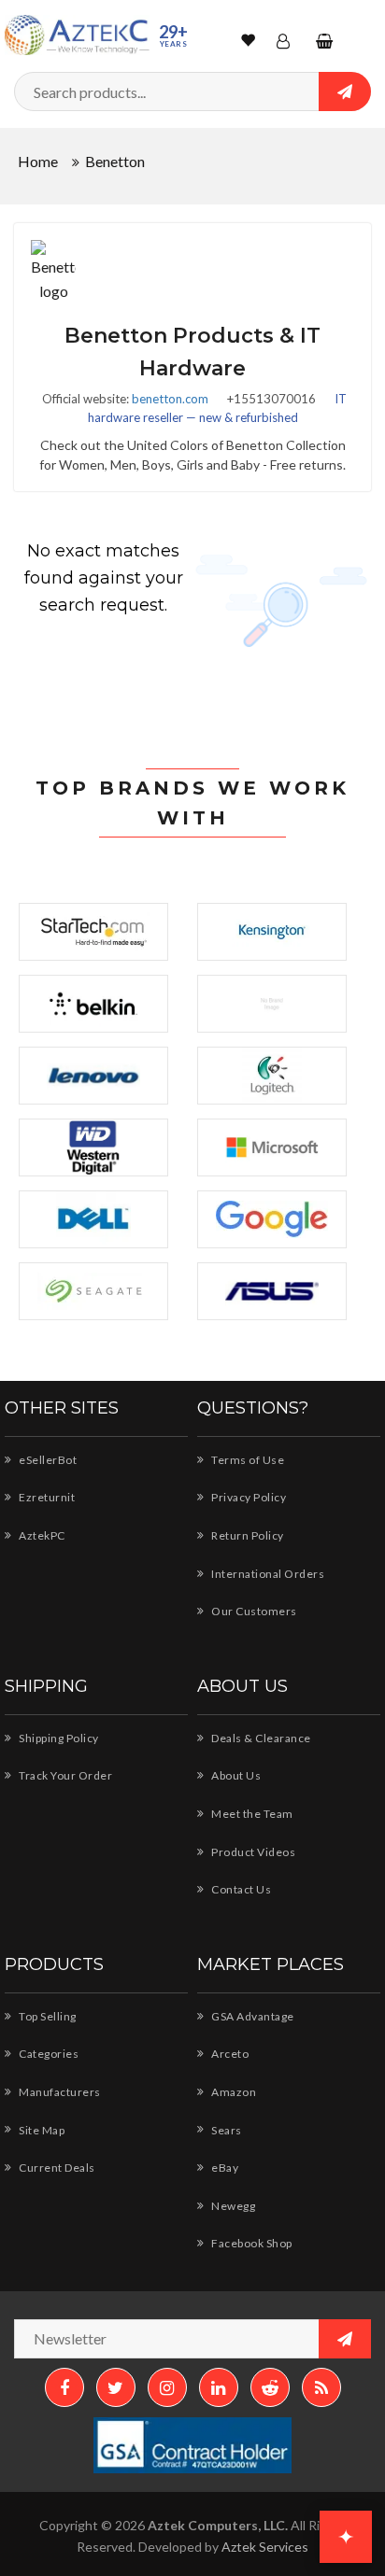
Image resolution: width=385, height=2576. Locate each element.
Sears (226, 2130)
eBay (224, 2168)
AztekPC (41, 1535)
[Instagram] (167, 2387)
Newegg (232, 2206)
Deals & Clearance (260, 1738)
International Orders (267, 1574)
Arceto (229, 2054)
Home (38, 161)
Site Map (41, 2130)
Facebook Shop (251, 2243)
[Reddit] (270, 2387)
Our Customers (253, 1611)
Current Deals (56, 2168)
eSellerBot (47, 1460)
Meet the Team (251, 1814)
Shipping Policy (58, 1738)
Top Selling (47, 2016)
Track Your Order (64, 1775)
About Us (235, 1775)
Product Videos (252, 1852)
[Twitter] (116, 2387)
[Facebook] (64, 2387)
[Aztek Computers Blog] (321, 2387)
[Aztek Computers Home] (77, 35)
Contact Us (240, 1889)
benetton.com (170, 399)
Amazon (233, 2092)
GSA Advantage (252, 2016)
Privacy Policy (248, 1497)
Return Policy (247, 1535)
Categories (48, 2054)
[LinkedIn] (219, 2387)
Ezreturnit (46, 1497)
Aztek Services (265, 2547)
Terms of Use (247, 1460)
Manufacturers (59, 2092)
